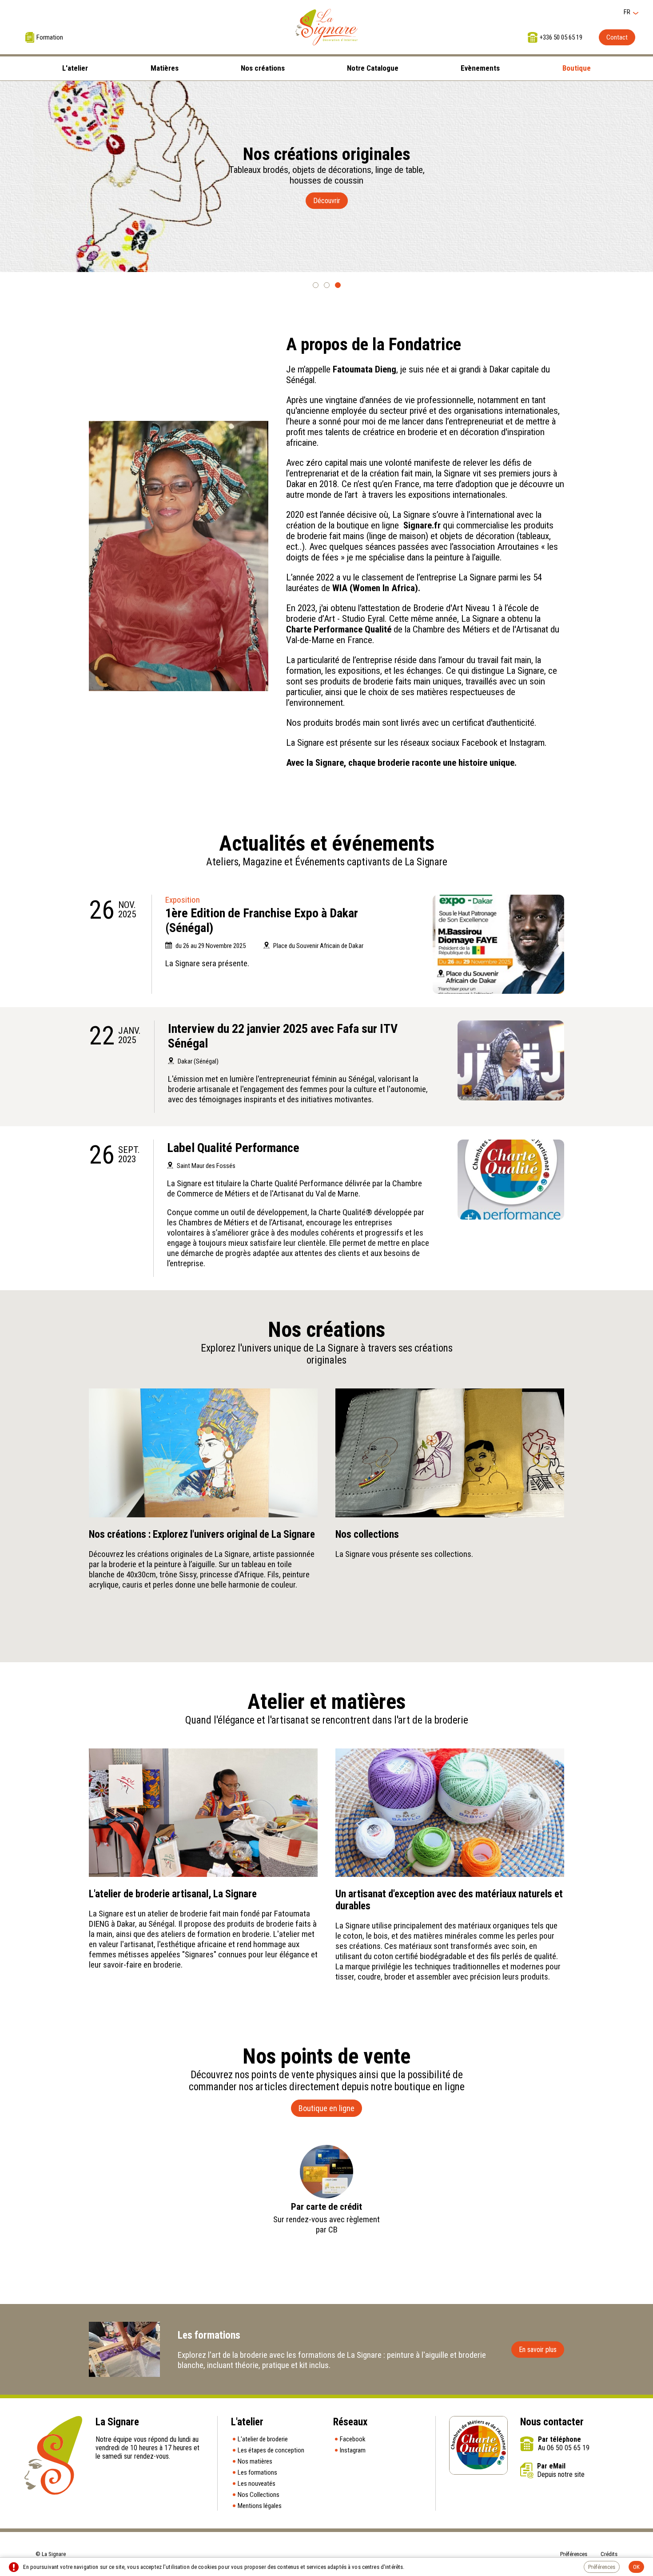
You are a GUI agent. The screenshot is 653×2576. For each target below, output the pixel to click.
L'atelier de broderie (263, 2439)
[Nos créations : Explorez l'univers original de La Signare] (203, 1453)
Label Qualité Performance (233, 1148)
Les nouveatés (257, 2484)
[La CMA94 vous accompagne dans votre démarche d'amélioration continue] (511, 1180)
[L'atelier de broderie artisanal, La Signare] (203, 1813)
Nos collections (367, 1534)
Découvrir (327, 201)
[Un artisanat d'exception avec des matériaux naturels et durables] (450, 1813)
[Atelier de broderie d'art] (326, 27)
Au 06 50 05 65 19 (564, 2448)
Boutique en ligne (326, 2108)
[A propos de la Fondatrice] (179, 556)
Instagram (353, 2450)
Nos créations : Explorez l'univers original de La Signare (202, 1534)
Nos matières (255, 2461)
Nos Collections (259, 2495)
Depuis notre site (561, 2474)
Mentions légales (260, 2506)
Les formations (257, 2472)
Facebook (353, 2439)
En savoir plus (538, 2350)
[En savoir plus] (124, 2349)
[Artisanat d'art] (498, 944)
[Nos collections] (450, 1453)
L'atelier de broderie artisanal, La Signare (173, 1894)
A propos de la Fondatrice (374, 344)
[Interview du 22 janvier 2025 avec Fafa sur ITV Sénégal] (511, 1060)
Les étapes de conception (271, 2450)
